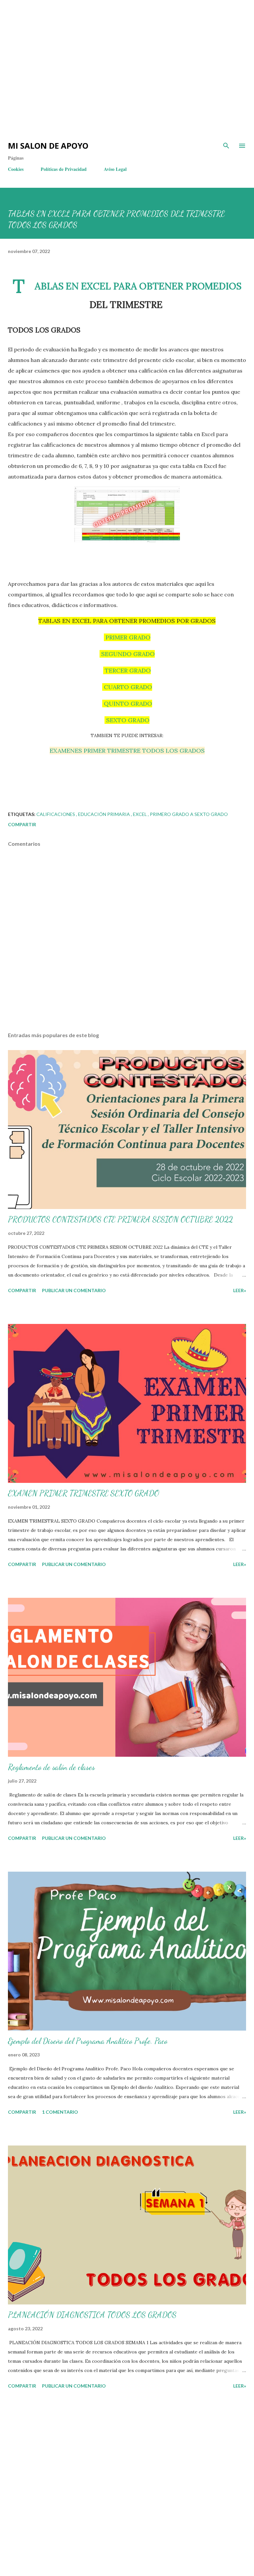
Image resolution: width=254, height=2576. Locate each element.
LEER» (240, 1290)
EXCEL (140, 814)
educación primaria (105, 814)
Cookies (16, 169)
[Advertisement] (119, 20)
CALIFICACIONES (56, 814)
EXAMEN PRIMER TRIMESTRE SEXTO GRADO (84, 1493)
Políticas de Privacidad (64, 169)
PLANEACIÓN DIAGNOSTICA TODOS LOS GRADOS (92, 2315)
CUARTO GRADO (127, 687)
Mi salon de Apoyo (48, 146)
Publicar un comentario (74, 1290)
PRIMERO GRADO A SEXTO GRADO (189, 814)
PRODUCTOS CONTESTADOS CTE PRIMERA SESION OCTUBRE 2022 (120, 1219)
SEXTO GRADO (127, 720)
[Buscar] (226, 146)
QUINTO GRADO (127, 704)
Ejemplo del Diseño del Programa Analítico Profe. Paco (88, 2041)
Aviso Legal (115, 169)
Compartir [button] (22, 824)
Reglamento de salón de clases (51, 1767)
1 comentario (60, 2112)
